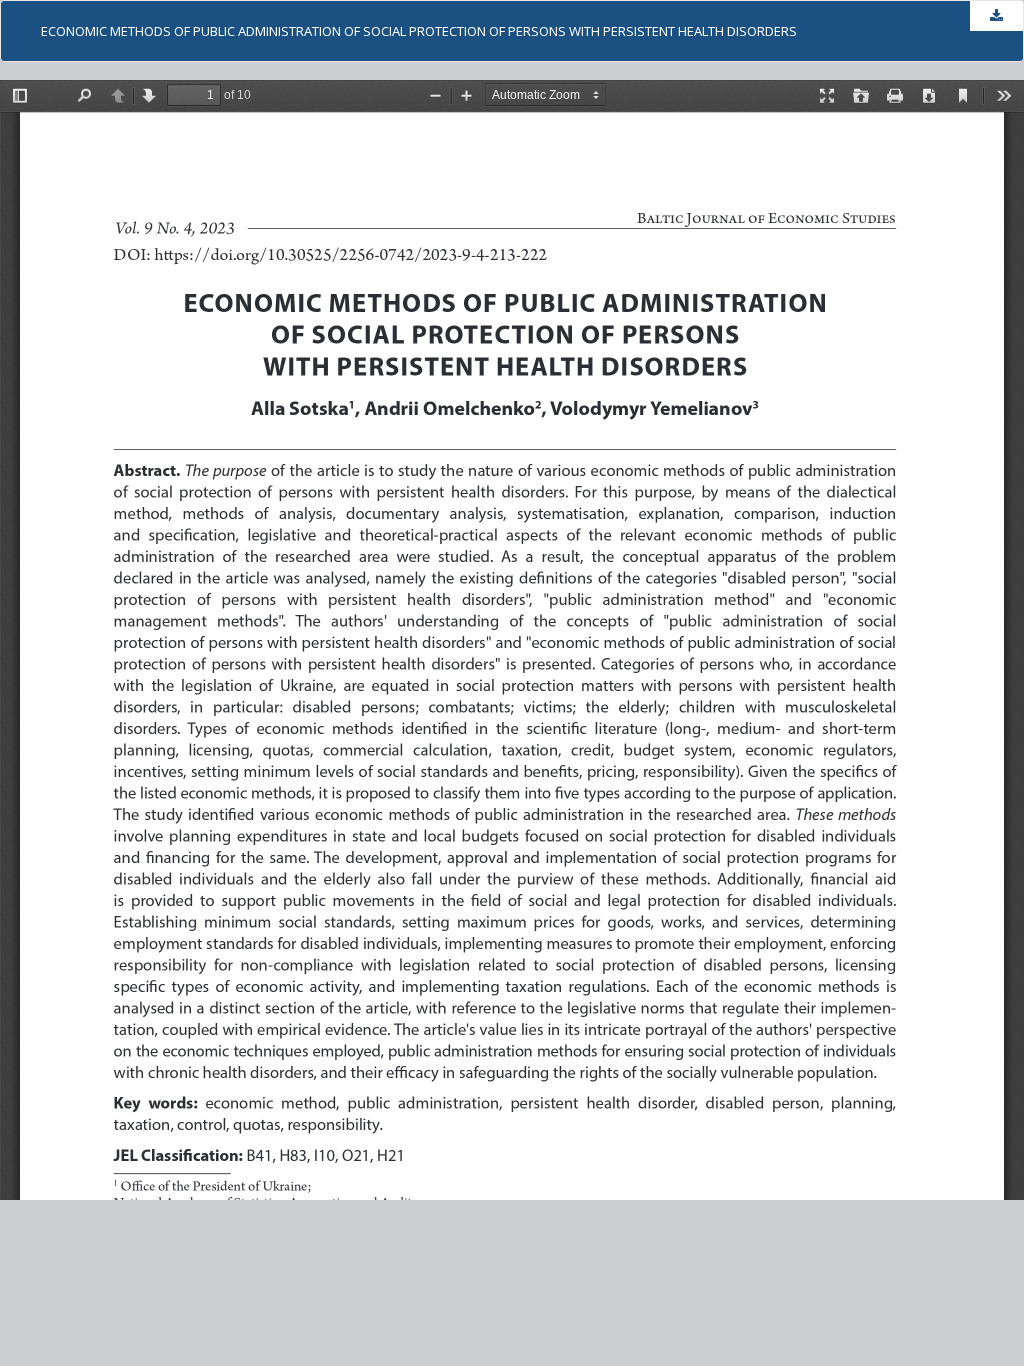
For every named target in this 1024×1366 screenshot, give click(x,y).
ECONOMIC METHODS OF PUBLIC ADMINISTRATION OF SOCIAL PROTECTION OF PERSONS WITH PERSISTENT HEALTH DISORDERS (419, 31)
